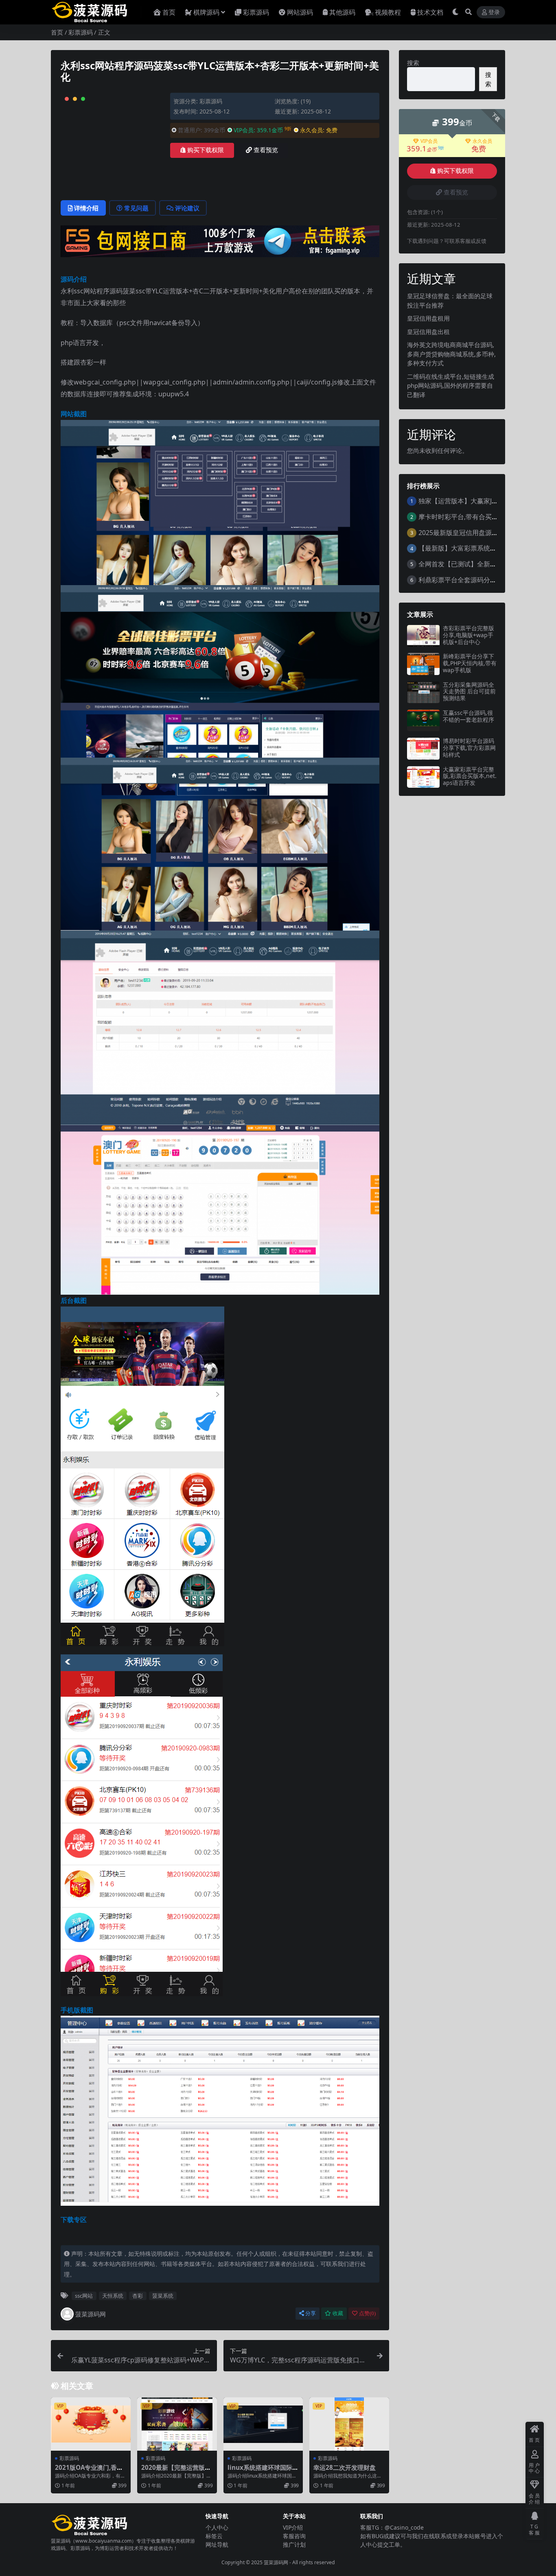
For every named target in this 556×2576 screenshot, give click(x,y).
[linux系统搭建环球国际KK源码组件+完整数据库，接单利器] (263, 2424)
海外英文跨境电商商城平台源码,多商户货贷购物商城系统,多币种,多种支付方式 (451, 354)
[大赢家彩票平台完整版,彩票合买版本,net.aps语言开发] (423, 777)
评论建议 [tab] (187, 208)
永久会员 (482, 141)
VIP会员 (429, 141)
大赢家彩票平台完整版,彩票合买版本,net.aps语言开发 (470, 776)
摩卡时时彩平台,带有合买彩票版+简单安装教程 (486, 517)
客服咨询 (294, 2536)
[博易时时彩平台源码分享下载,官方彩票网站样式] (423, 748)
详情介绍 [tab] (86, 208)
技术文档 (430, 12)
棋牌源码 (206, 12)
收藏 (338, 2313)
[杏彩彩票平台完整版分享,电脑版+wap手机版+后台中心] (423, 636)
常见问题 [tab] (136, 208)
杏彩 (138, 2296)
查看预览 (266, 150)
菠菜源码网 (91, 2314)
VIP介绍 (293, 2527)
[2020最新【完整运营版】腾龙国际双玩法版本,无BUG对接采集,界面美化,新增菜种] (177, 2424)
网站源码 (300, 12)
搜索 (413, 63)
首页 (169, 12)
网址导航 (217, 2544)
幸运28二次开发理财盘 (345, 2467)
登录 (494, 12)
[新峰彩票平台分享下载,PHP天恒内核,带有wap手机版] (423, 664)
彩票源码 (256, 12)
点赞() (367, 2313)
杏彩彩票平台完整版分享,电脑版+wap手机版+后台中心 (468, 635)
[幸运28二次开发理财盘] (349, 2424)
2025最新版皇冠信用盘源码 (458, 533)
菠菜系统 (163, 2296)
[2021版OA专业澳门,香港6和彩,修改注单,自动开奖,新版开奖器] (91, 2424)
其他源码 (342, 12)
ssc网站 (84, 2296)
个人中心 (217, 2527)
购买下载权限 (206, 150)
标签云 (214, 2536)
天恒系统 (113, 2296)
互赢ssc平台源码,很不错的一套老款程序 (468, 716)
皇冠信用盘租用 (428, 318)
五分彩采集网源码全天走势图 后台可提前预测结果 (469, 692)
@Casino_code (404, 2527)
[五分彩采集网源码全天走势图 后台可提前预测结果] (423, 692)
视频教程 (388, 12)
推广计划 (294, 2544)
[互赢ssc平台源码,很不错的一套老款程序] (423, 720)
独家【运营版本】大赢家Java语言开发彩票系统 (486, 501)
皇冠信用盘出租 (428, 332)
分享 (311, 2313)
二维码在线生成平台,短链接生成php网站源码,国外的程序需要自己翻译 (451, 386)
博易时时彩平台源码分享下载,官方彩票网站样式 (469, 748)
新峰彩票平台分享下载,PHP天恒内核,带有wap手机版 (470, 663)
